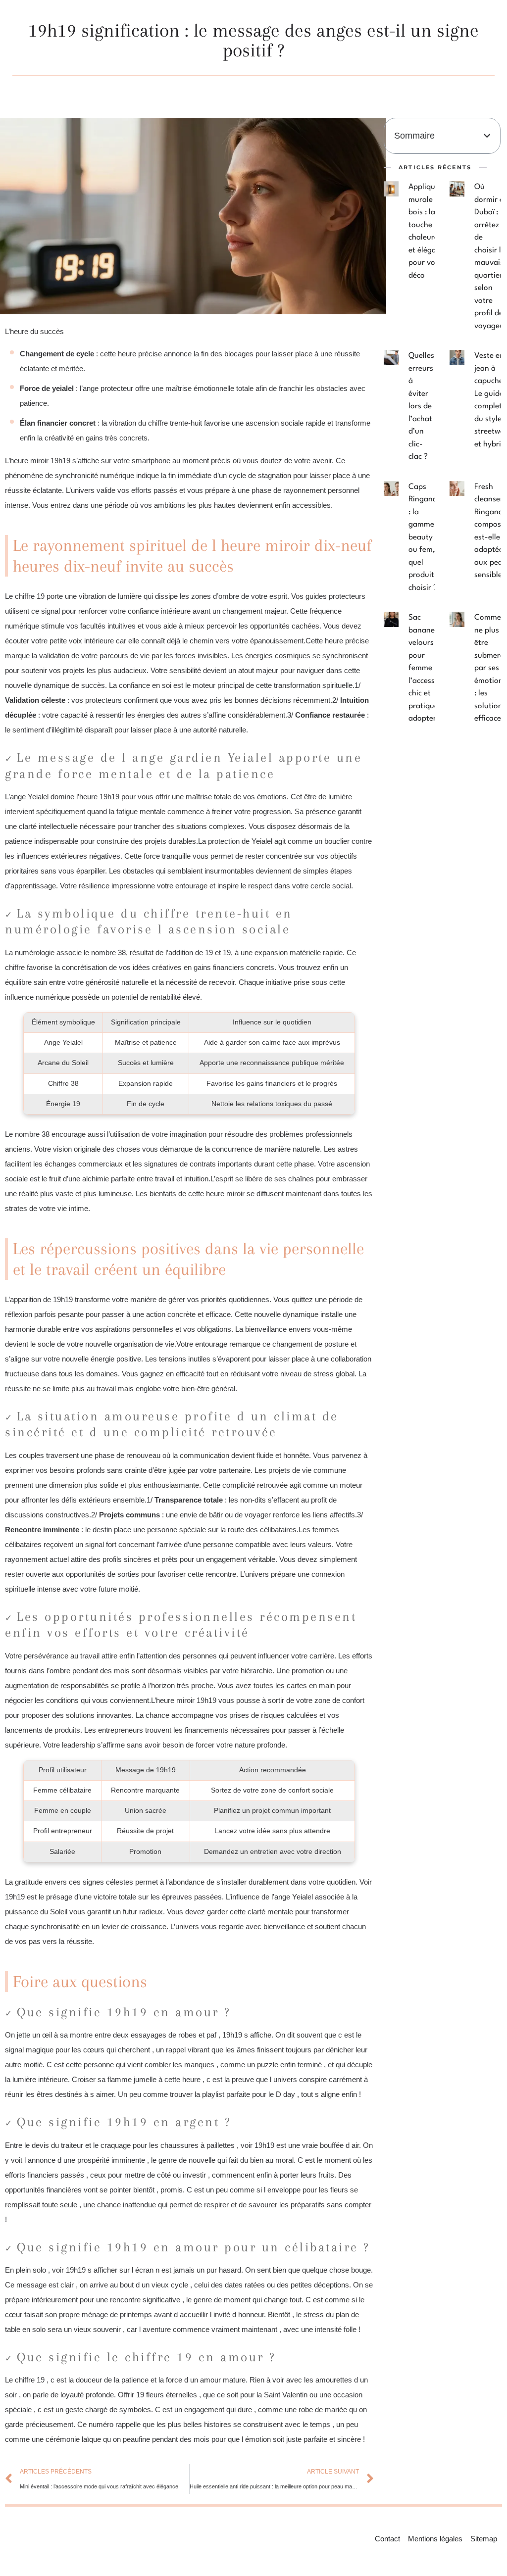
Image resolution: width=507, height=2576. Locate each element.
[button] (487, 136)
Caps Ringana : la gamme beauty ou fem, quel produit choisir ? (423, 537)
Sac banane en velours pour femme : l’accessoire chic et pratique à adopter (428, 668)
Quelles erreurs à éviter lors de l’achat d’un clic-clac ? (421, 406)
